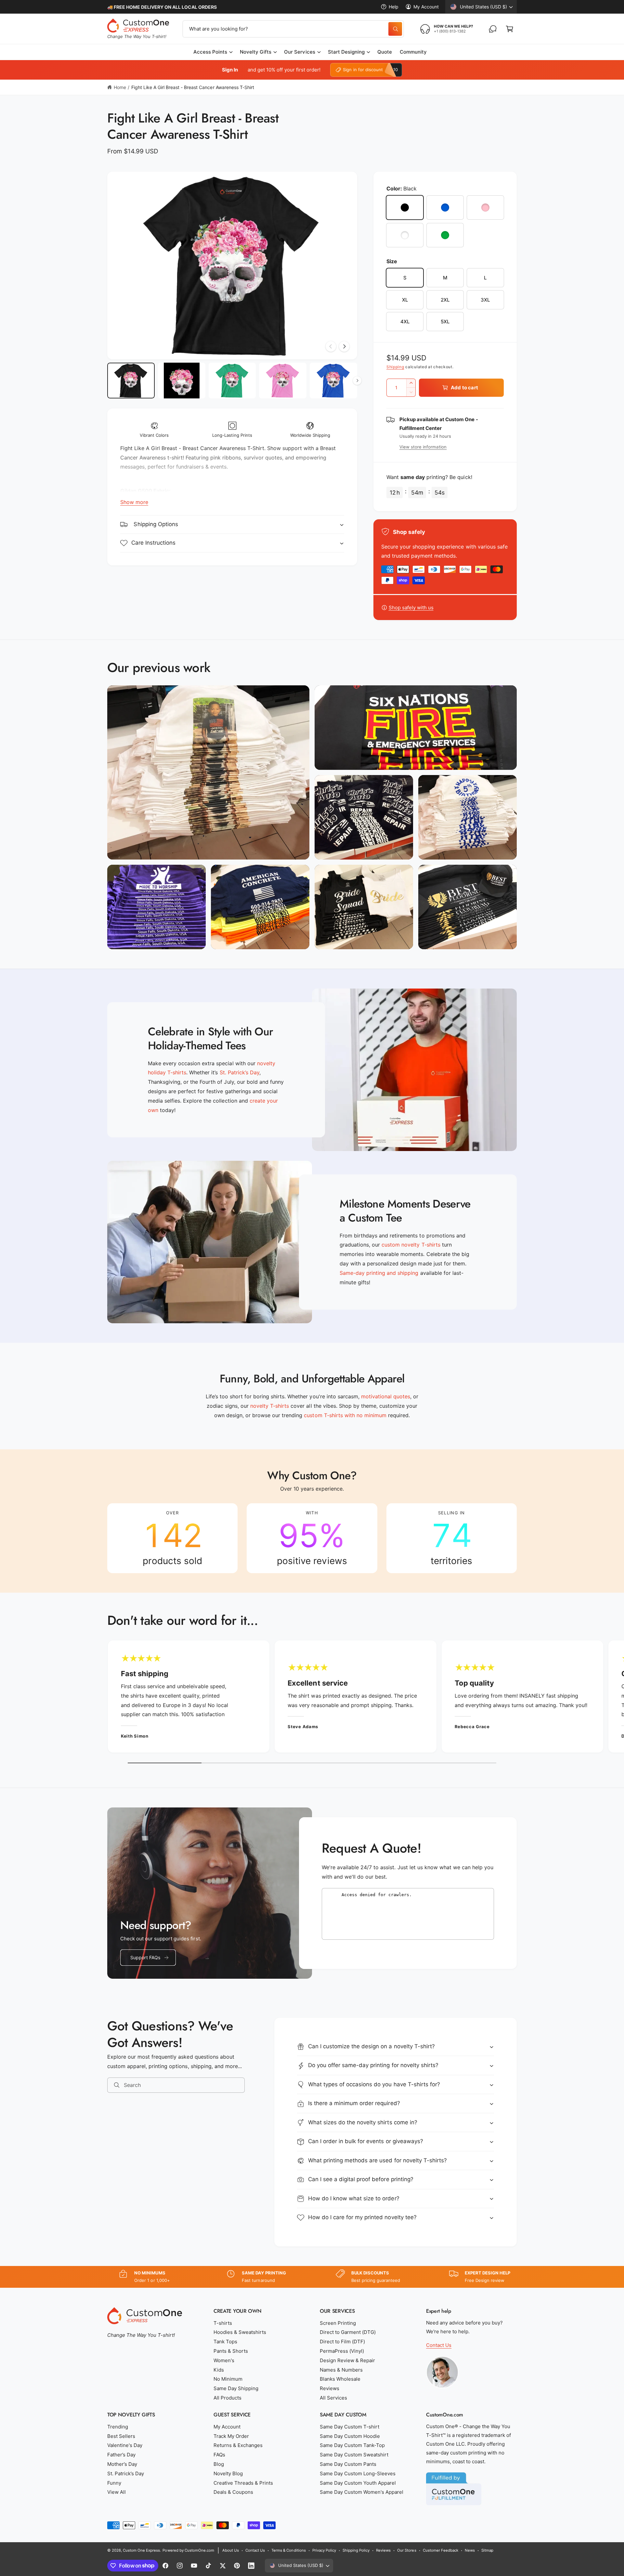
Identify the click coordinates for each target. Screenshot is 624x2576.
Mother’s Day (122, 2464)
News (470, 2550)
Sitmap (487, 2550)
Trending (118, 2427)
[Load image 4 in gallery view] (283, 381)
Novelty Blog (228, 2473)
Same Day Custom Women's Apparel (362, 2492)
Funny (114, 2483)
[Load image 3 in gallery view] (232, 381)
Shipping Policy (356, 2550)
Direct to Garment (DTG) (348, 2332)
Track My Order (231, 2436)
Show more (134, 502)
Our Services (299, 52)
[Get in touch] (493, 29)
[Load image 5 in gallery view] (333, 381)
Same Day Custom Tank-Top (352, 2445)
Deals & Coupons (233, 2492)
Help (394, 7)
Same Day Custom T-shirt (350, 2427)
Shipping (395, 367)
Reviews (330, 2388)
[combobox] (293, 29)
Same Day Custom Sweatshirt (354, 2455)
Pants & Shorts (231, 2351)
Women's (224, 2360)
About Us (231, 2550)
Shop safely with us (411, 608)
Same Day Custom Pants (348, 2464)
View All (117, 2492)
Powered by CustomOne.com (188, 2550)
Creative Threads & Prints (243, 2483)
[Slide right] (344, 346)
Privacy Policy (324, 2550)
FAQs (219, 2455)
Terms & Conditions (288, 2550)
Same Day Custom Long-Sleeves (358, 2473)
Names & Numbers (341, 2370)
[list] (312, 1538)
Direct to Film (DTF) (342, 2342)
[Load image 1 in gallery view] (131, 381)
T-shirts (223, 2323)
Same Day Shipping (236, 2388)
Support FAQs (145, 1957)
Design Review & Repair (347, 2360)
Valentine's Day (125, 2445)
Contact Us (439, 2345)
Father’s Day (121, 2455)
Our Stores (407, 2550)
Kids (219, 2370)
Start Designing (346, 52)
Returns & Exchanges (238, 2445)
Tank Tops (225, 2342)
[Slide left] (331, 346)
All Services (333, 2398)
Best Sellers (121, 2436)
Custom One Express (141, 2550)
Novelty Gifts (256, 52)
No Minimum (228, 2379)
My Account (426, 7)
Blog (219, 2464)
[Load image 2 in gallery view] (182, 381)
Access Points (210, 52)
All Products (227, 2398)
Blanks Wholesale (340, 2379)
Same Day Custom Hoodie (350, 2436)
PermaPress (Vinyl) (342, 2351)
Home (120, 87)
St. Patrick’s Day (126, 2473)
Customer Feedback (441, 2550)
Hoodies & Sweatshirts (240, 2332)
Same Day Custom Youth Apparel (358, 2483)
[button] (510, 29)
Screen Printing (338, 2323)
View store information (423, 447)
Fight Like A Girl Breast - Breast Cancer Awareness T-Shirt (193, 87)
